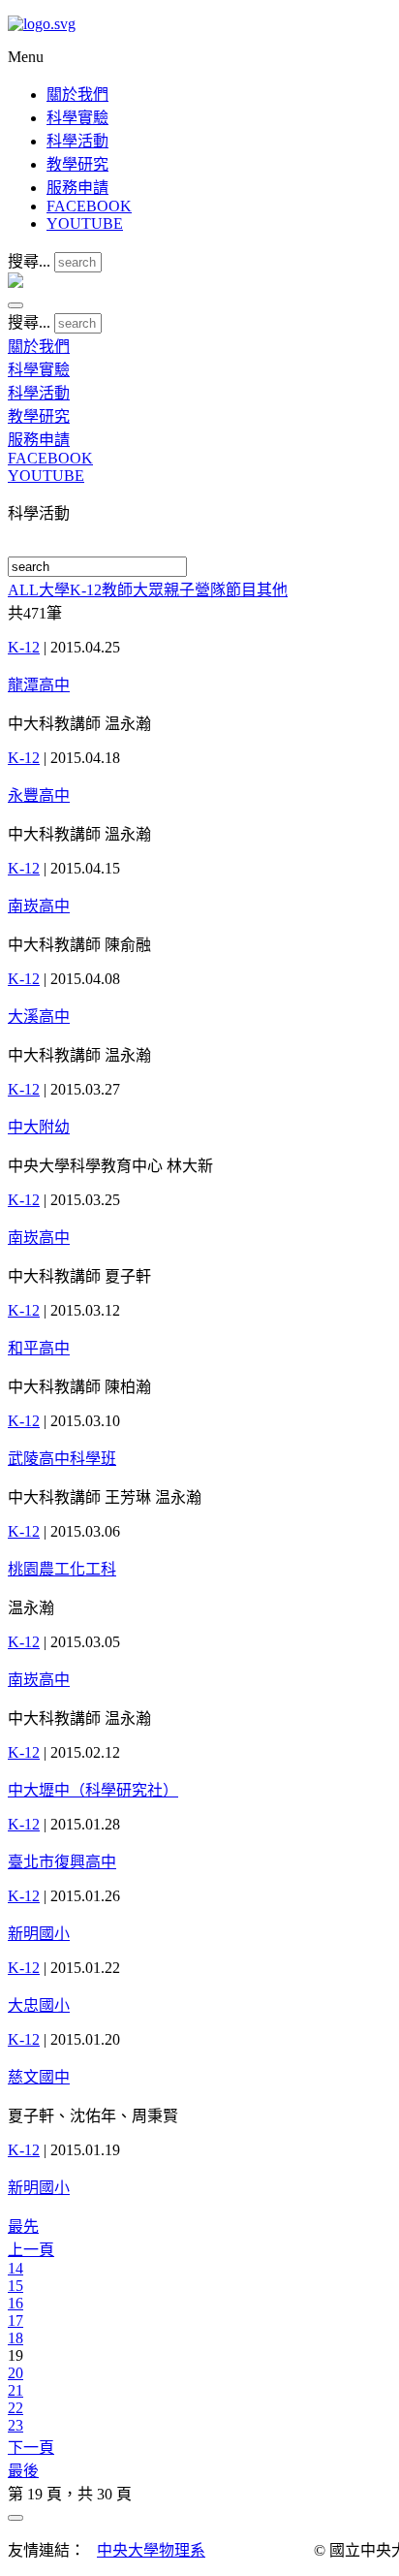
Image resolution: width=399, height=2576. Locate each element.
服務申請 (77, 188)
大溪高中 (39, 1017)
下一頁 (31, 2448)
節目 (241, 590)
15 (15, 2286)
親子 (179, 590)
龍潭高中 (39, 685)
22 (15, 2408)
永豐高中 (39, 795)
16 (15, 2303)
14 (15, 2268)
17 (15, 2321)
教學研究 (77, 164)
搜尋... (29, 261)
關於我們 (77, 95)
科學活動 (77, 141)
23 (15, 2425)
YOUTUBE (85, 223)
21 (15, 2390)
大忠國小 (39, 2005)
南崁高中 (39, 906)
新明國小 (39, 1934)
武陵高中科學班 (62, 1459)
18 (15, 2338)
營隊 (210, 590)
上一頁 (31, 2250)
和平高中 (39, 1348)
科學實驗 (77, 118)
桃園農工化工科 (62, 1569)
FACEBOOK (89, 206)
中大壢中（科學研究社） (93, 1790)
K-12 (86, 590)
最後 (23, 2471)
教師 (117, 590)
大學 (54, 590)
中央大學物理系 (151, 2550)
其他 (272, 590)
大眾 (148, 590)
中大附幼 (39, 1127)
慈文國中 (39, 2077)
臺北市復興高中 (62, 1862)
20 (15, 2373)
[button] (15, 305)
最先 (23, 2226)
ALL (23, 590)
